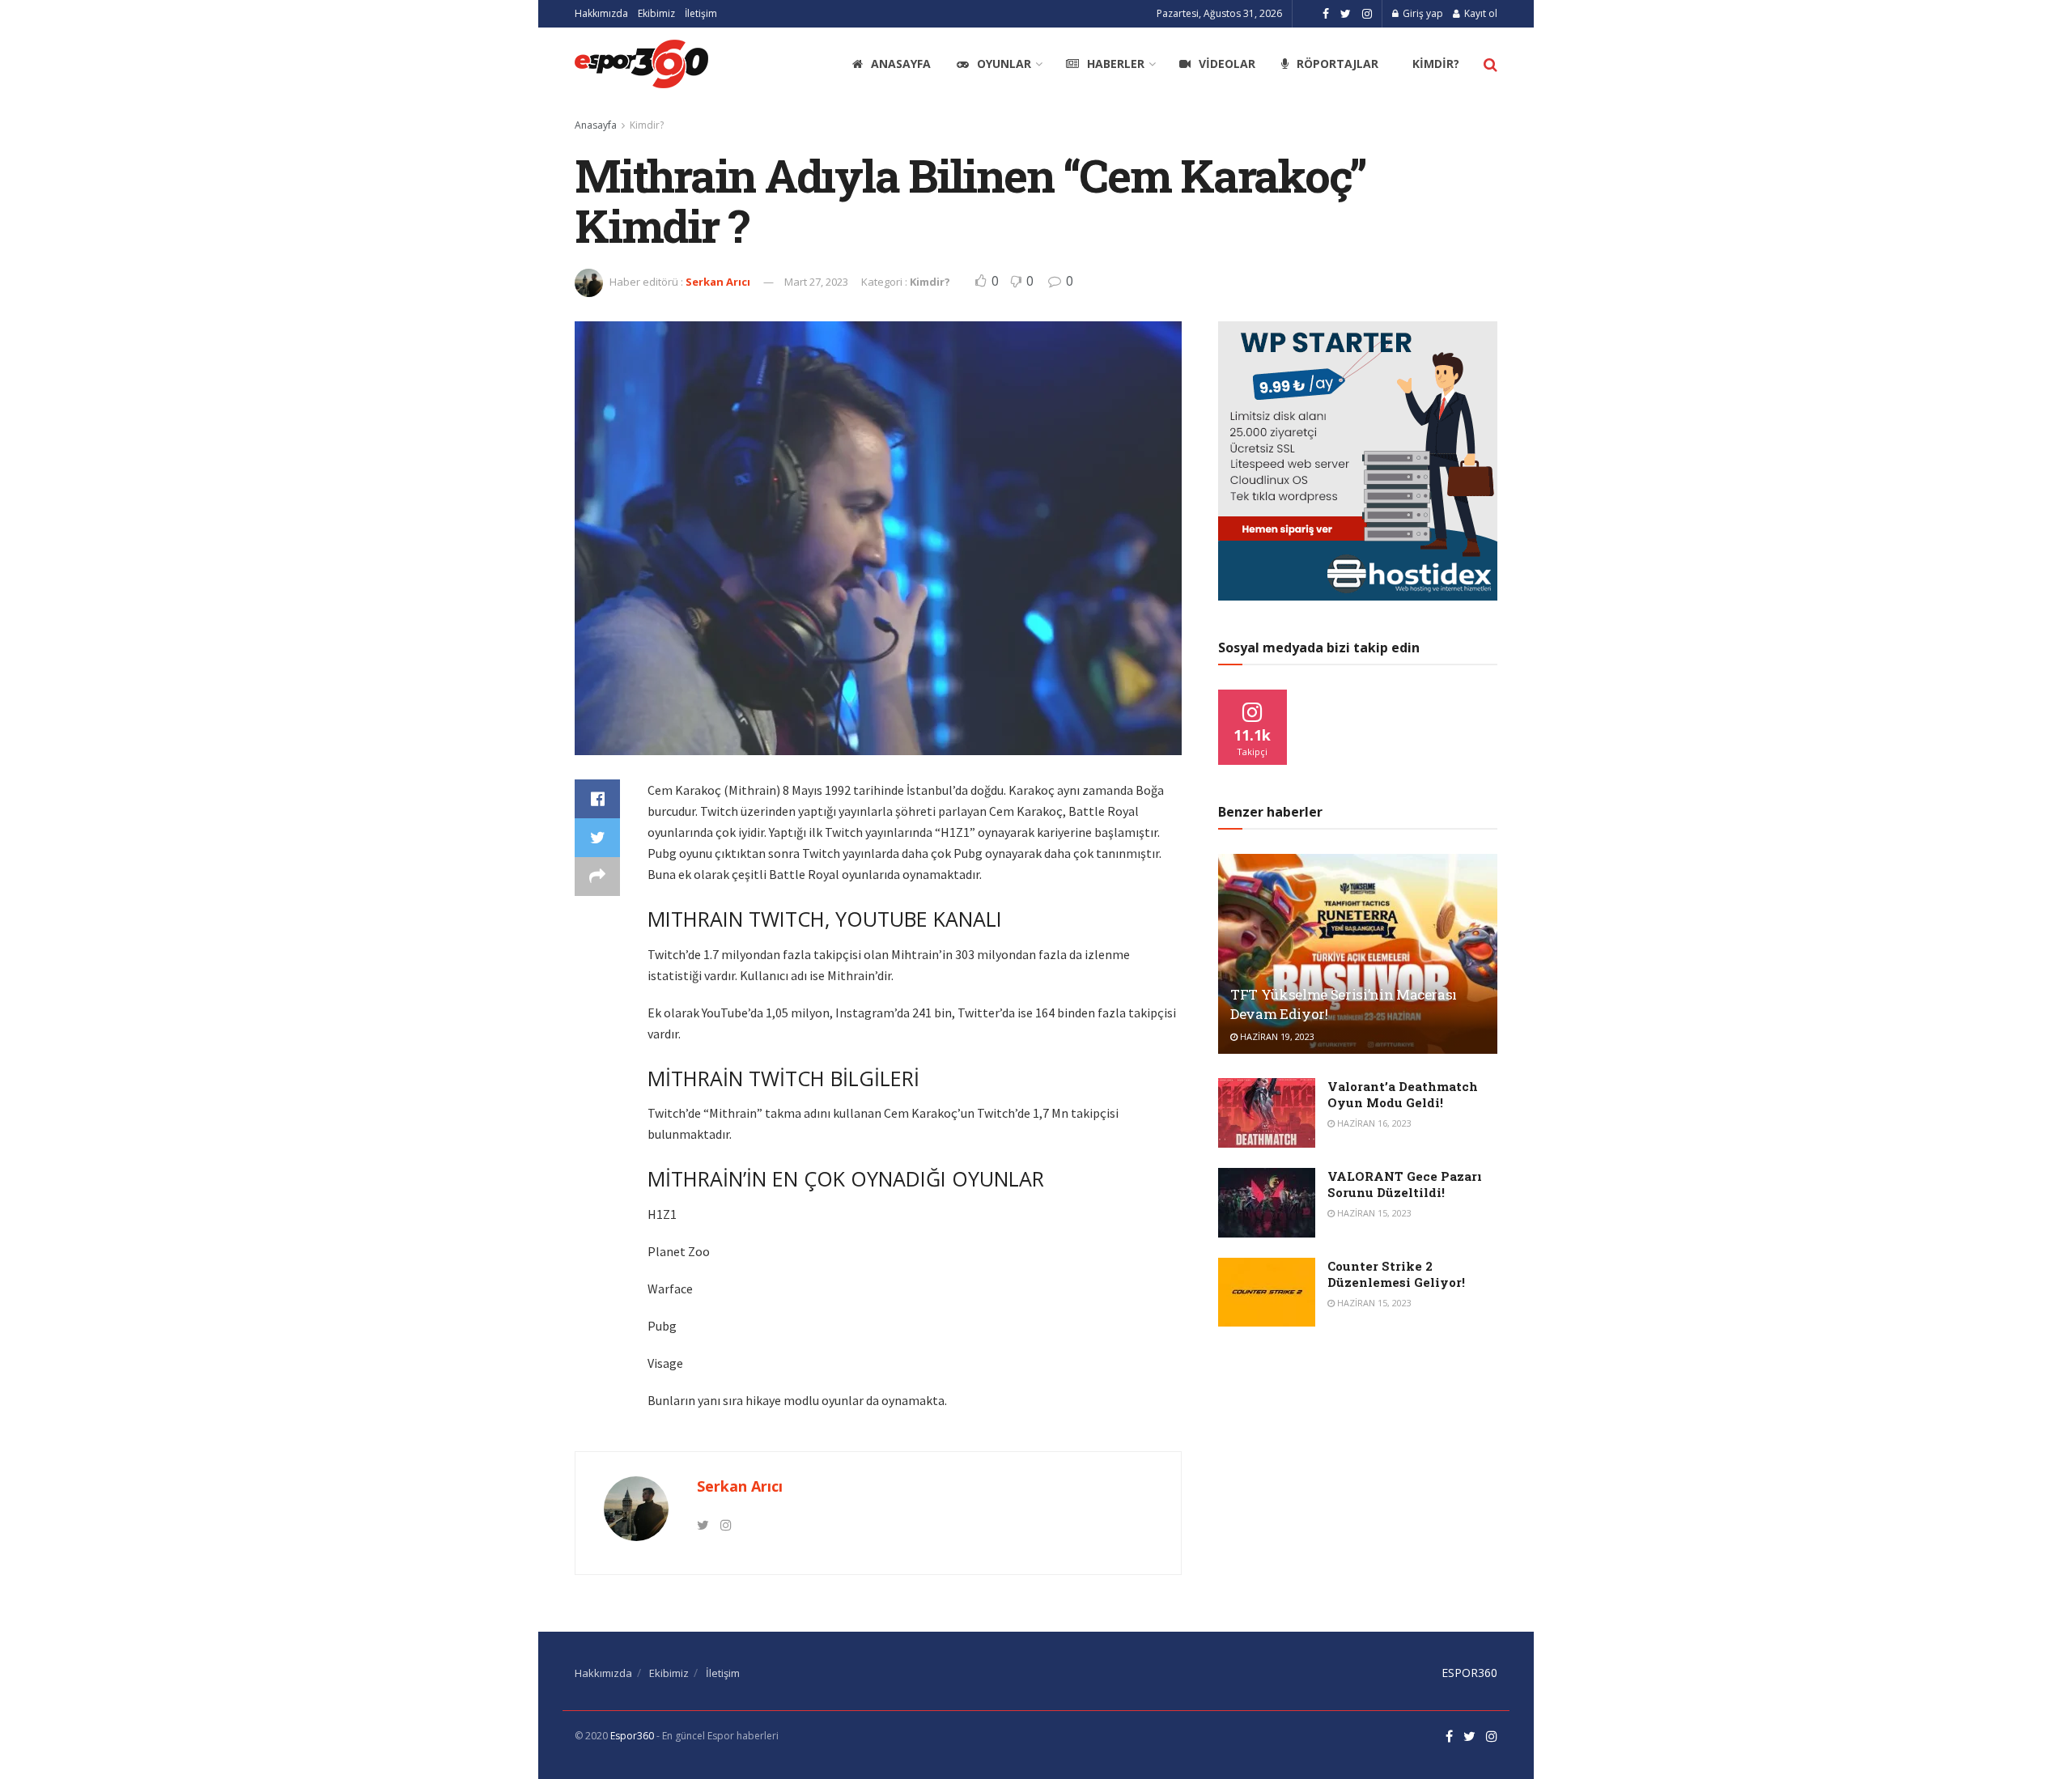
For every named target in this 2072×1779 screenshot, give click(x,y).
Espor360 (632, 1736)
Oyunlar (1004, 64)
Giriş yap (1422, 13)
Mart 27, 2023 (816, 282)
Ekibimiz (656, 13)
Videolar (1227, 64)
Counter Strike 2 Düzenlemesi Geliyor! (1396, 1274)
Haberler (1116, 64)
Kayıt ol (1480, 13)
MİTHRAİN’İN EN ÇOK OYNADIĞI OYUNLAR (846, 1178)
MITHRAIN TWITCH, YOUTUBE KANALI (825, 919)
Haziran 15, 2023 (1373, 1213)
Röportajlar (1337, 64)
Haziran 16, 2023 (1373, 1123)
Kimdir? (1436, 64)
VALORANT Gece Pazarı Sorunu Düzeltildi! (1405, 1184)
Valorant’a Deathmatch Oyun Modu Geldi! (1403, 1094)
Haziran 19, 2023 (1276, 1036)
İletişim (701, 13)
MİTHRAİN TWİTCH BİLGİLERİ (783, 1078)
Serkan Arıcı (718, 282)
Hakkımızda (601, 13)
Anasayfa (901, 64)
